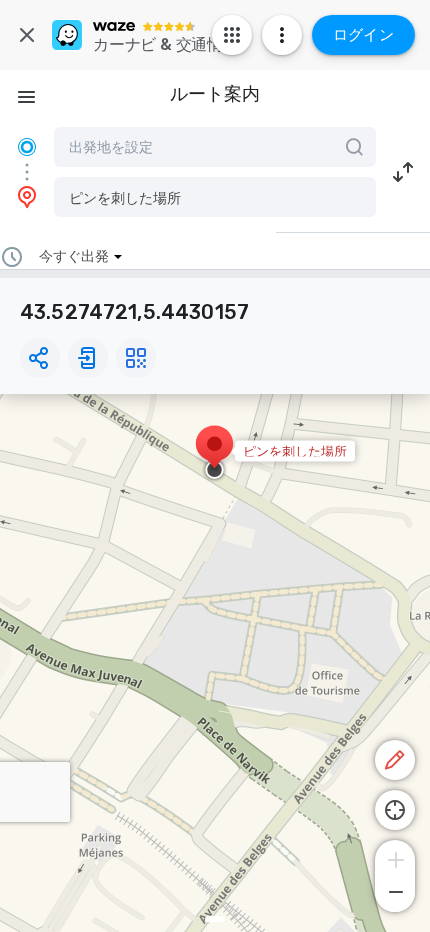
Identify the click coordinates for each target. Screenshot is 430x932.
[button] (215, 197)
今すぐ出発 (74, 256)
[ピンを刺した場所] (214, 454)
